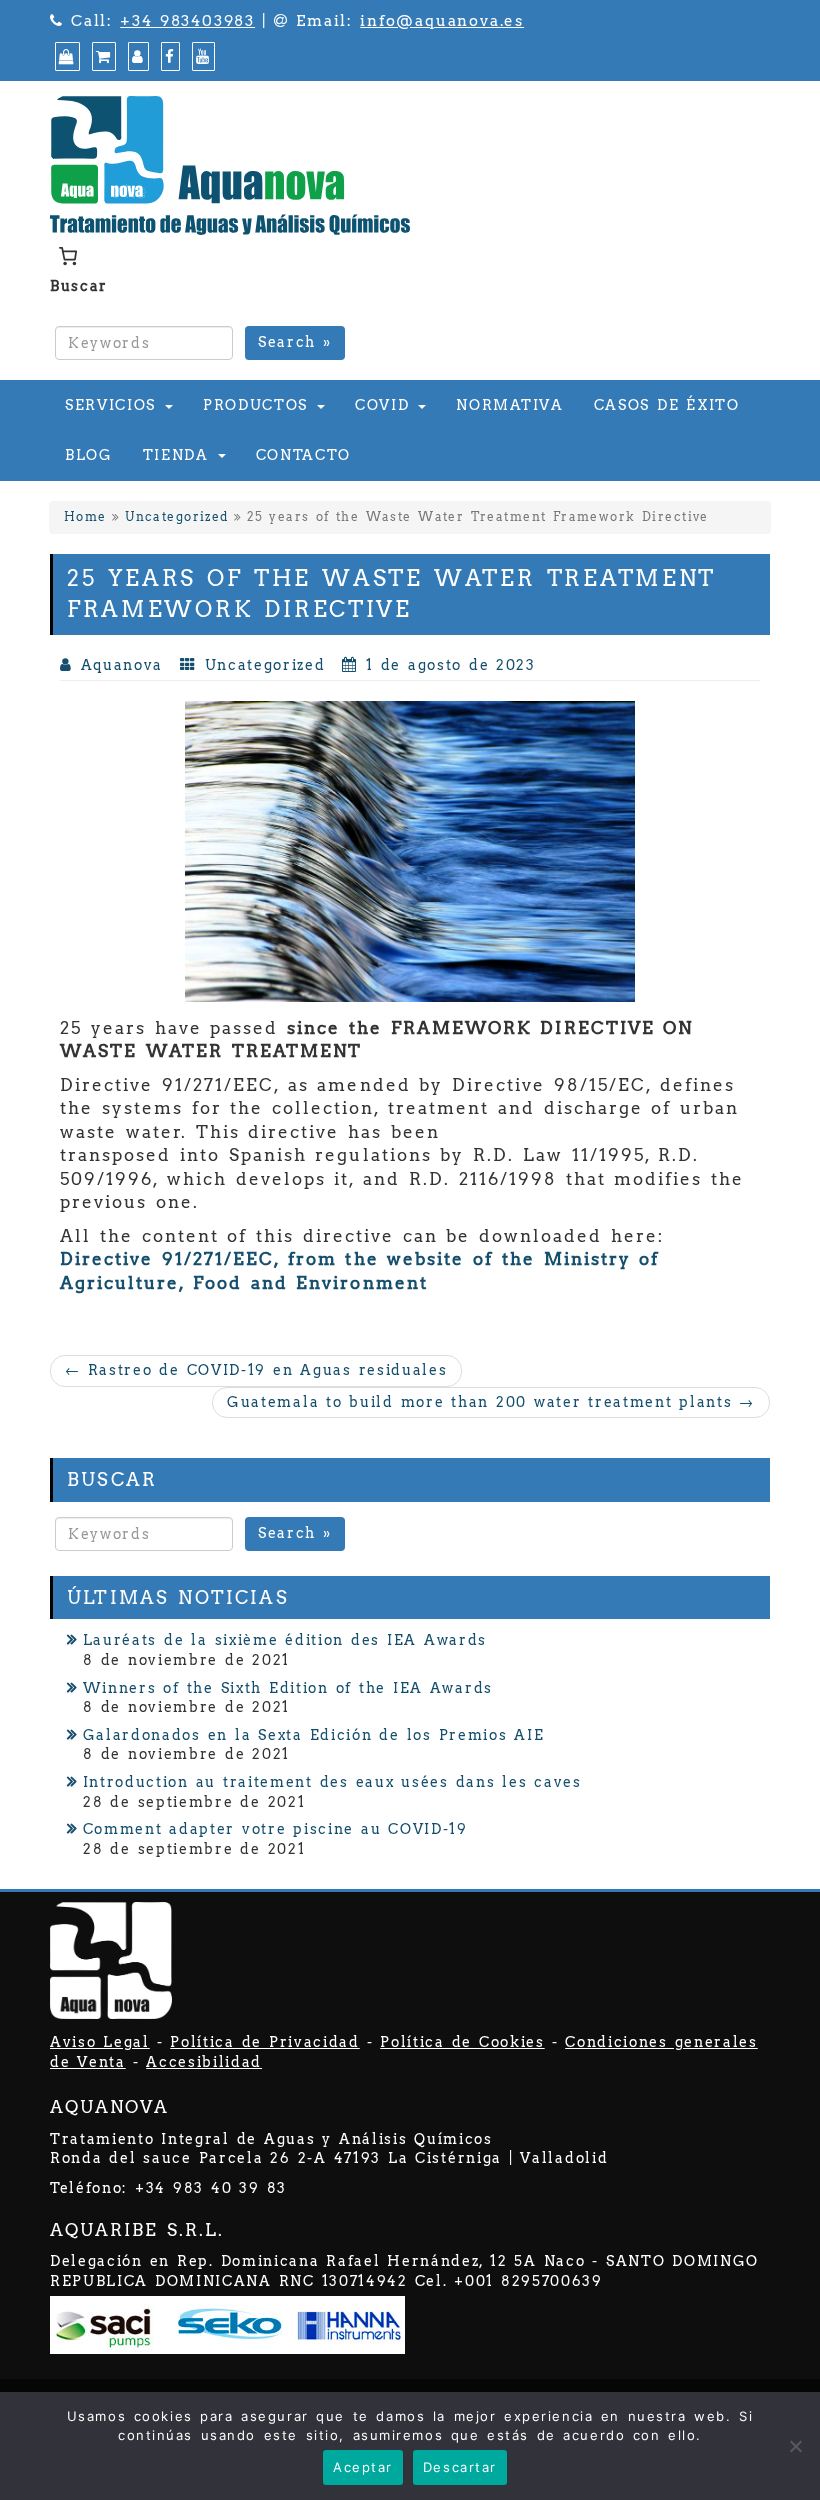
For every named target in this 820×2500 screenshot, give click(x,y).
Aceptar (363, 2467)
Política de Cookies (462, 2042)
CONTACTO (303, 455)
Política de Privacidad (264, 2042)
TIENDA (179, 455)
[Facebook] (168, 57)
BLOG (89, 455)
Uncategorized (177, 517)
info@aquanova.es (442, 21)
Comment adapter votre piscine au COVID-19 (275, 1829)
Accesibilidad (204, 2062)
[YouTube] (201, 57)
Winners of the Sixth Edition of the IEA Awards (288, 1688)
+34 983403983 (187, 21)
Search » (295, 342)
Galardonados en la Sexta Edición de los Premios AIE (313, 1735)
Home (85, 517)
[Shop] (65, 57)
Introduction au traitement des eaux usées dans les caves (332, 1782)
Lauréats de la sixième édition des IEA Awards (285, 1640)
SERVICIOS (114, 405)
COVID (385, 405)
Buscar (79, 286)
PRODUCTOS (259, 405)
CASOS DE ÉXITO (667, 405)
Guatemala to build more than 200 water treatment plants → (491, 1402)
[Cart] (101, 57)
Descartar (460, 2467)
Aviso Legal (100, 2042)
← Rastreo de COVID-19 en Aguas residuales (256, 1370)
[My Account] (136, 57)
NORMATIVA (509, 405)
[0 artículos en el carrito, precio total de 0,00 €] (67, 256)
